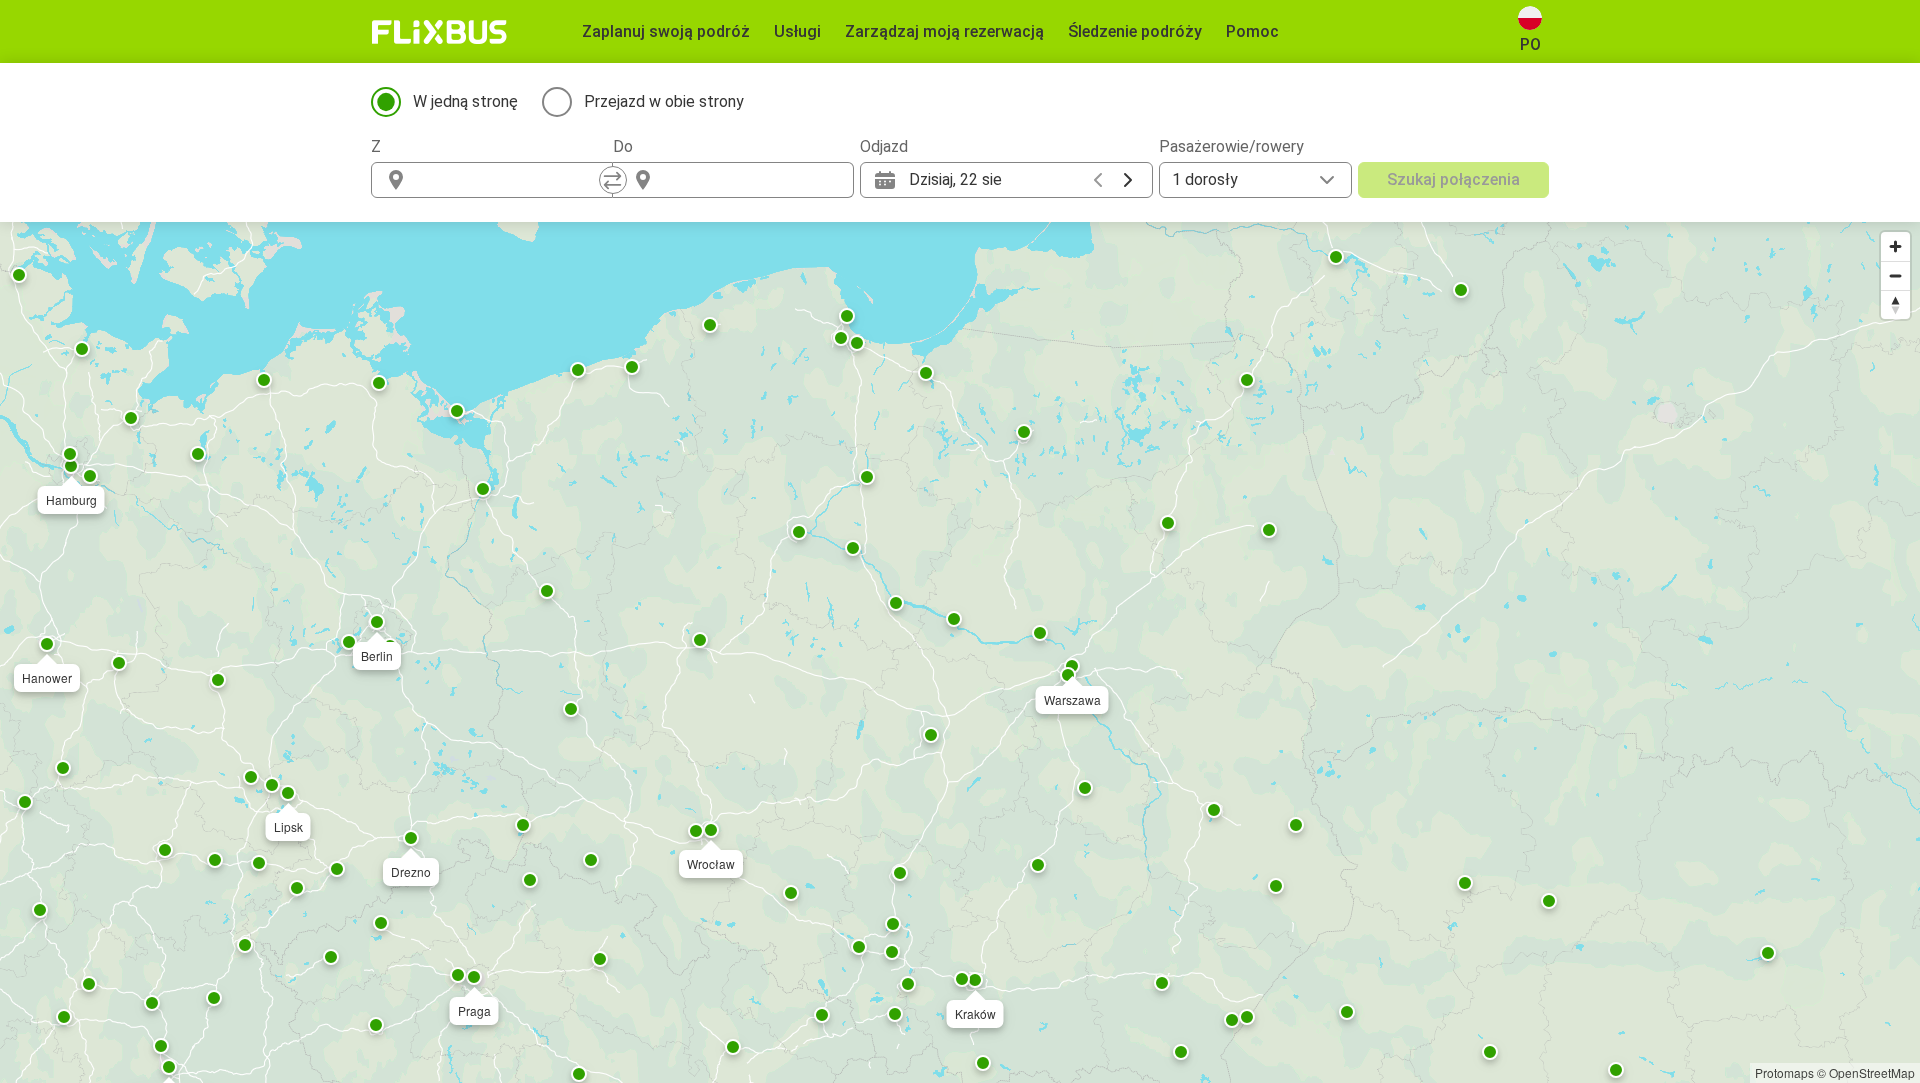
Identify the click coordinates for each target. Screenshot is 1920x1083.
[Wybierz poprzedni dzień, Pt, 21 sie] (1098, 180)
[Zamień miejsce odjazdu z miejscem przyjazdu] (613, 180)
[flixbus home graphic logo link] (439, 32)
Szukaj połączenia (1453, 179)
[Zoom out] (1895, 275)
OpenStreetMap (1872, 1072)
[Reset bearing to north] (1895, 304)
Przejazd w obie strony (664, 101)
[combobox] (510, 180)
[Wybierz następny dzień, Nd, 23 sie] (1128, 180)
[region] (960, 652)
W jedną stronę (465, 101)
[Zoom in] (1895, 246)
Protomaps (1784, 1072)
